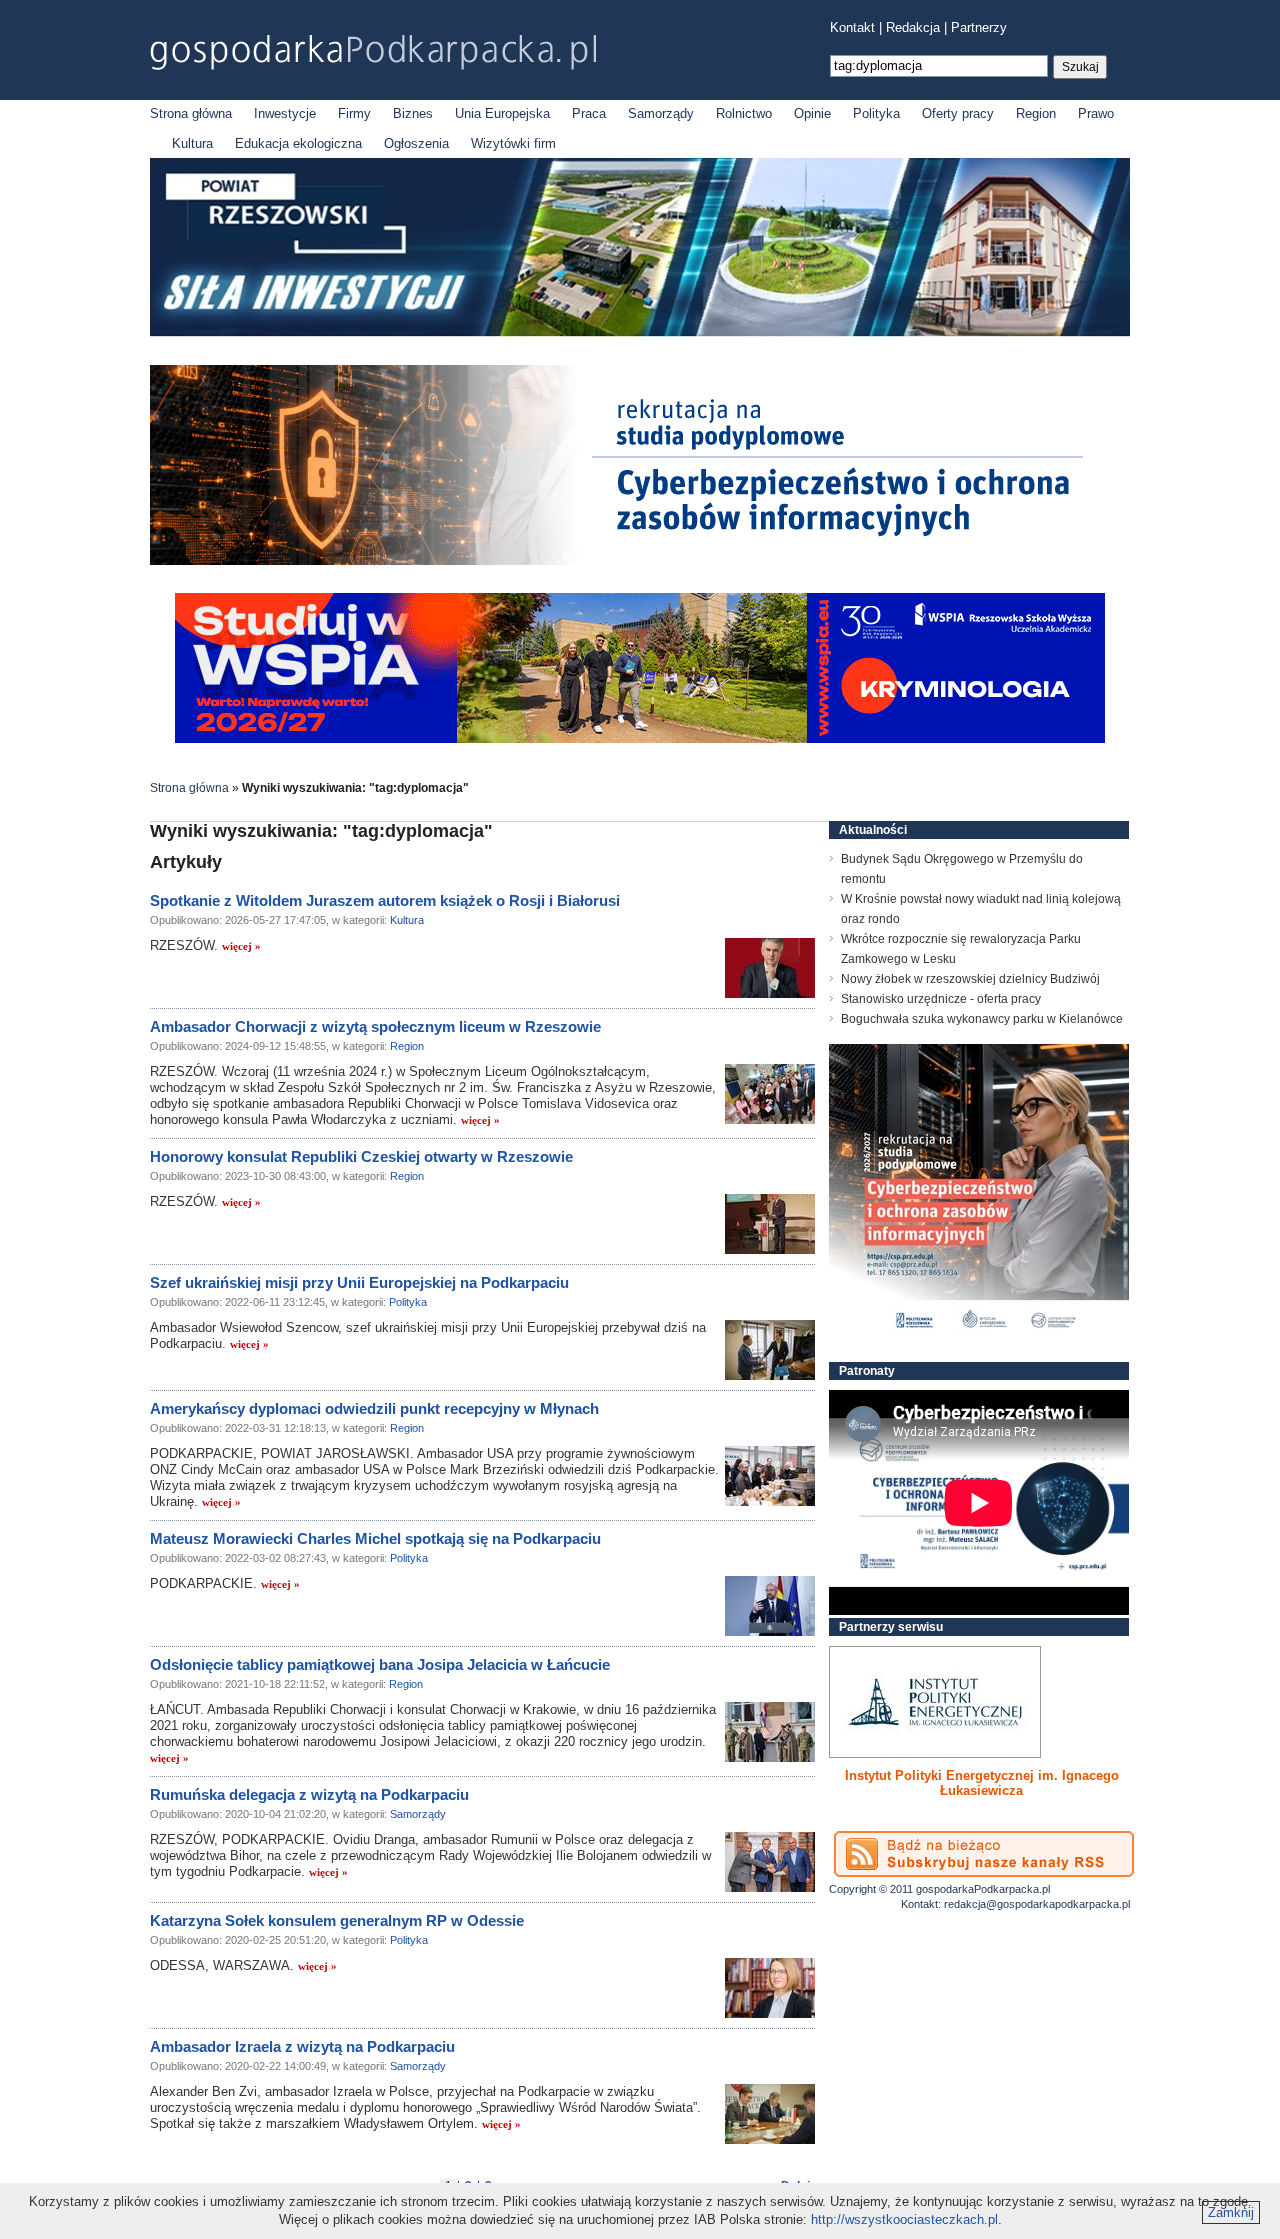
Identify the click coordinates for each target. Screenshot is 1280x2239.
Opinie (812, 113)
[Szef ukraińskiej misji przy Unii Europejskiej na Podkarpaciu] (770, 1350)
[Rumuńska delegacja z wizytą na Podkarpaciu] (770, 1862)
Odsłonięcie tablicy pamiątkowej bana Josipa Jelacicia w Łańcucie (380, 1664)
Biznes (413, 113)
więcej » (241, 946)
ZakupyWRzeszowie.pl (903, 1775)
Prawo (1096, 113)
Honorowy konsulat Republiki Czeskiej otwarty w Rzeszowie (361, 1156)
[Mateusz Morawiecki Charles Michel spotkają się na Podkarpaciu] (770, 1606)
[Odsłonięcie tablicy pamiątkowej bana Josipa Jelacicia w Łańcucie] (770, 1732)
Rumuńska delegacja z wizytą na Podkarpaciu (309, 1794)
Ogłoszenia (416, 143)
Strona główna (191, 113)
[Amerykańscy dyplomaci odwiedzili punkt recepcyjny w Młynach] (770, 1476)
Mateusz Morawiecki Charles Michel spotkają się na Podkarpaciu (375, 1538)
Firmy (354, 113)
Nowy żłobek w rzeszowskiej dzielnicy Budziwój (970, 979)
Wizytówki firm (513, 143)
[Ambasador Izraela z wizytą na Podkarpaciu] (770, 2114)
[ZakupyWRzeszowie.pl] (935, 1702)
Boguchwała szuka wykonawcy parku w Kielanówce (982, 1019)
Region (1036, 113)
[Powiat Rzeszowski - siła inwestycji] (640, 332)
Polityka (876, 113)
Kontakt (852, 27)
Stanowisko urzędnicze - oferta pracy (941, 999)
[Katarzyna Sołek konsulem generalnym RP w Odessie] (770, 1988)
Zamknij (1231, 2212)
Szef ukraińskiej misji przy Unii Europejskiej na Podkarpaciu (359, 1282)
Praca (589, 113)
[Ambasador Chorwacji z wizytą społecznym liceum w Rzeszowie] (770, 1094)
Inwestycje (285, 113)
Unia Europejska (502, 113)
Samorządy (661, 113)
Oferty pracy (958, 113)
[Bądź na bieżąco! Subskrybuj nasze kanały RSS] (984, 1854)
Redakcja (913, 27)
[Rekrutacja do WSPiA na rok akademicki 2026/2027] (640, 738)
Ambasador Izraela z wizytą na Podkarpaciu (302, 2046)
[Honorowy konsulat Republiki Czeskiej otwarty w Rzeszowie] (770, 1224)
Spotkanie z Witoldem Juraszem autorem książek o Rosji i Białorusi (385, 900)
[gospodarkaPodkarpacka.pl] (373, 52)
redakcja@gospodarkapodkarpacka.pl (1037, 1904)
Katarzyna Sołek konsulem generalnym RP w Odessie (337, 1920)
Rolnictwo (744, 113)
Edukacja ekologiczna (298, 143)
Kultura (192, 143)
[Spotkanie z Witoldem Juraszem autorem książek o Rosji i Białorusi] (770, 968)
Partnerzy (979, 27)
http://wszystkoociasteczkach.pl (904, 2219)
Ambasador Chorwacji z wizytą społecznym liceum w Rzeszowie (375, 1026)
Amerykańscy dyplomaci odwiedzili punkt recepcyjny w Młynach (374, 1408)
